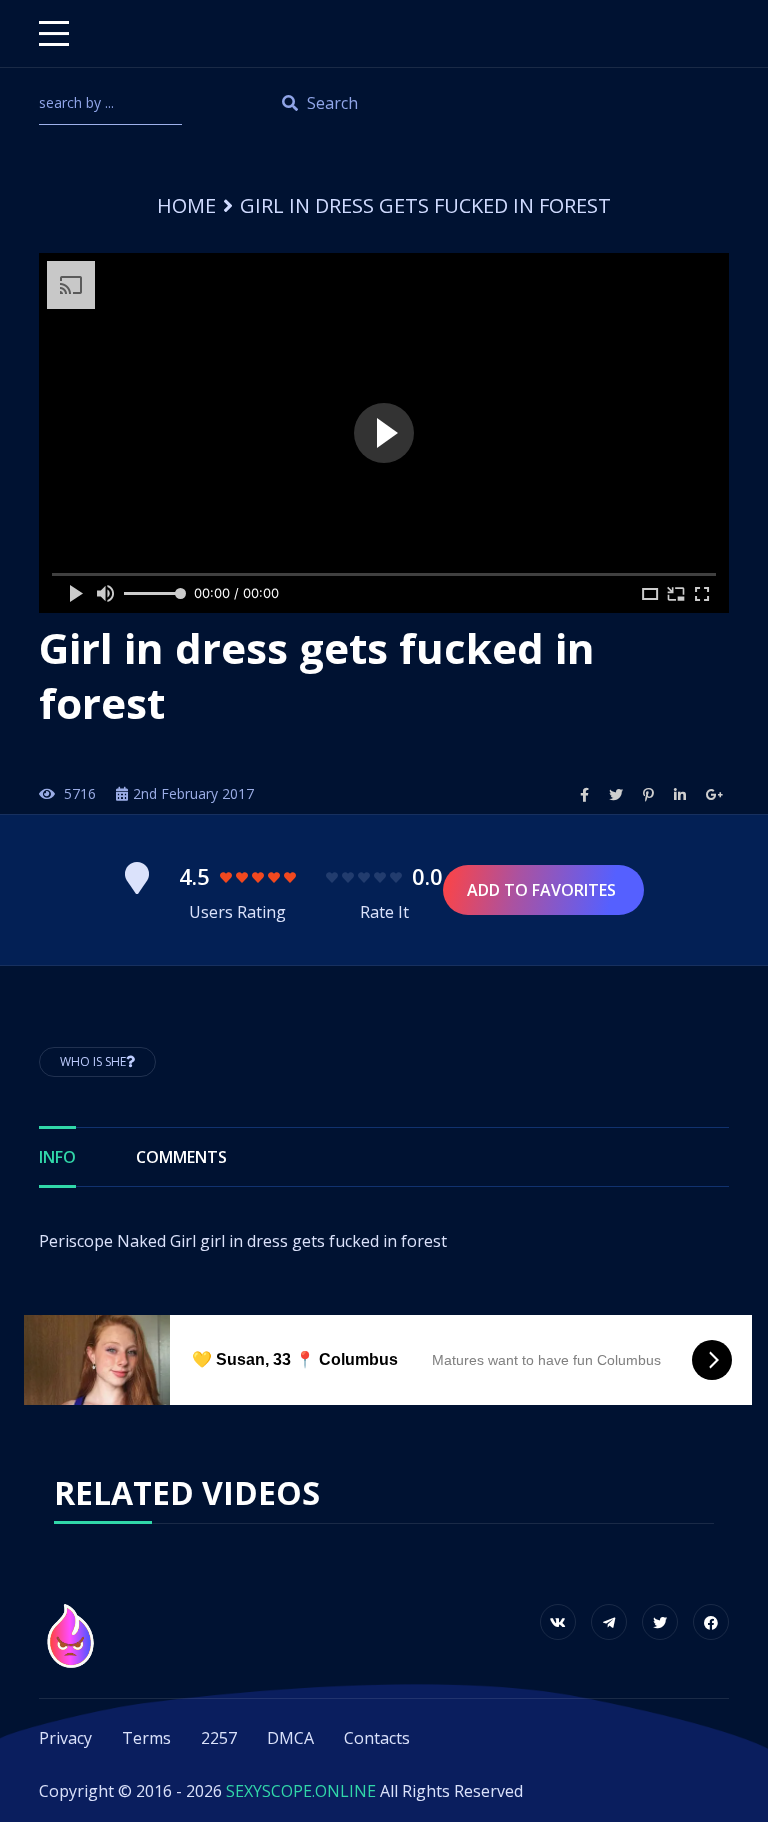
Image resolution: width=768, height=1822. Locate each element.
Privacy (65, 1738)
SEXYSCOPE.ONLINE (301, 1791)
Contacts (377, 1738)
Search (330, 103)
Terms (146, 1738)
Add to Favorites (543, 890)
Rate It (384, 912)
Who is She (93, 1061)
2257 (219, 1738)
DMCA (290, 1738)
